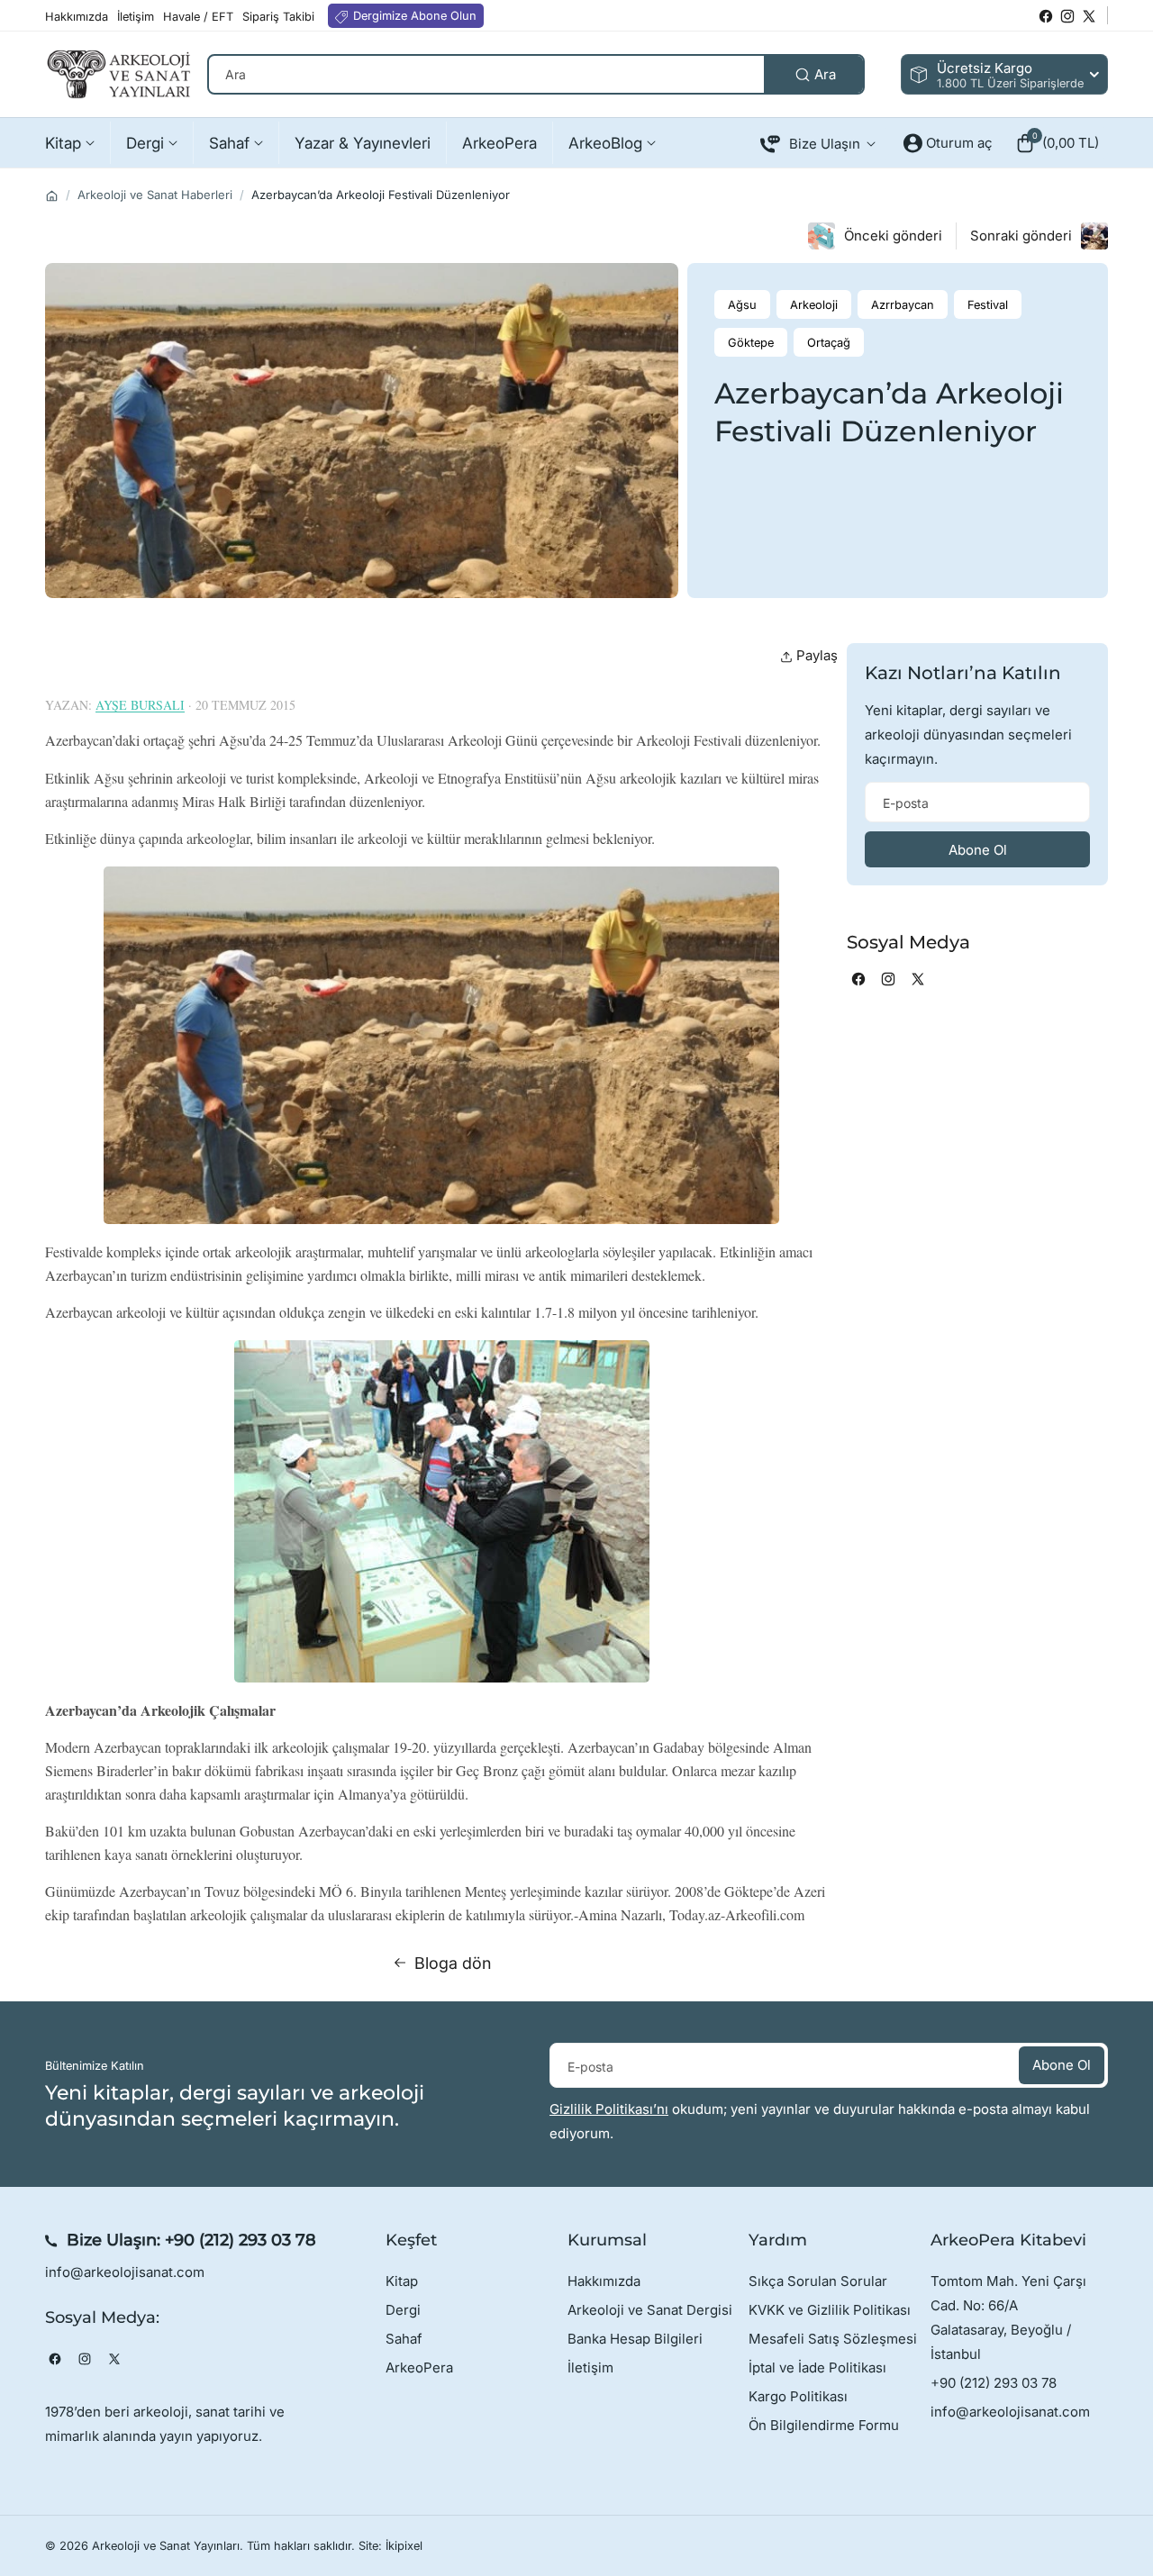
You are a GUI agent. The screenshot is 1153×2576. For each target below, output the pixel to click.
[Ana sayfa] (52, 196)
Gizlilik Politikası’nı (609, 2109)
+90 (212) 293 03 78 (241, 2240)
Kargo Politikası (798, 2396)
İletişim (590, 2367)
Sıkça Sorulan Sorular (818, 2281)
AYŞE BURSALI (140, 705)
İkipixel (404, 2546)
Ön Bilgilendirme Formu (824, 2425)
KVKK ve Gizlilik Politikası (830, 2310)
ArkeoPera (419, 2367)
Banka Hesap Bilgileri (635, 2339)
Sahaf (404, 2339)
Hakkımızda (604, 2281)
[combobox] (536, 74)
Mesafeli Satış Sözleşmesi (833, 2339)
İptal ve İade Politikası (817, 2367)
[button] (1057, 143)
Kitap (402, 2281)
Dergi (403, 2310)
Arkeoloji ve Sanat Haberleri (155, 195)
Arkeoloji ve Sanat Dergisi (650, 2310)
